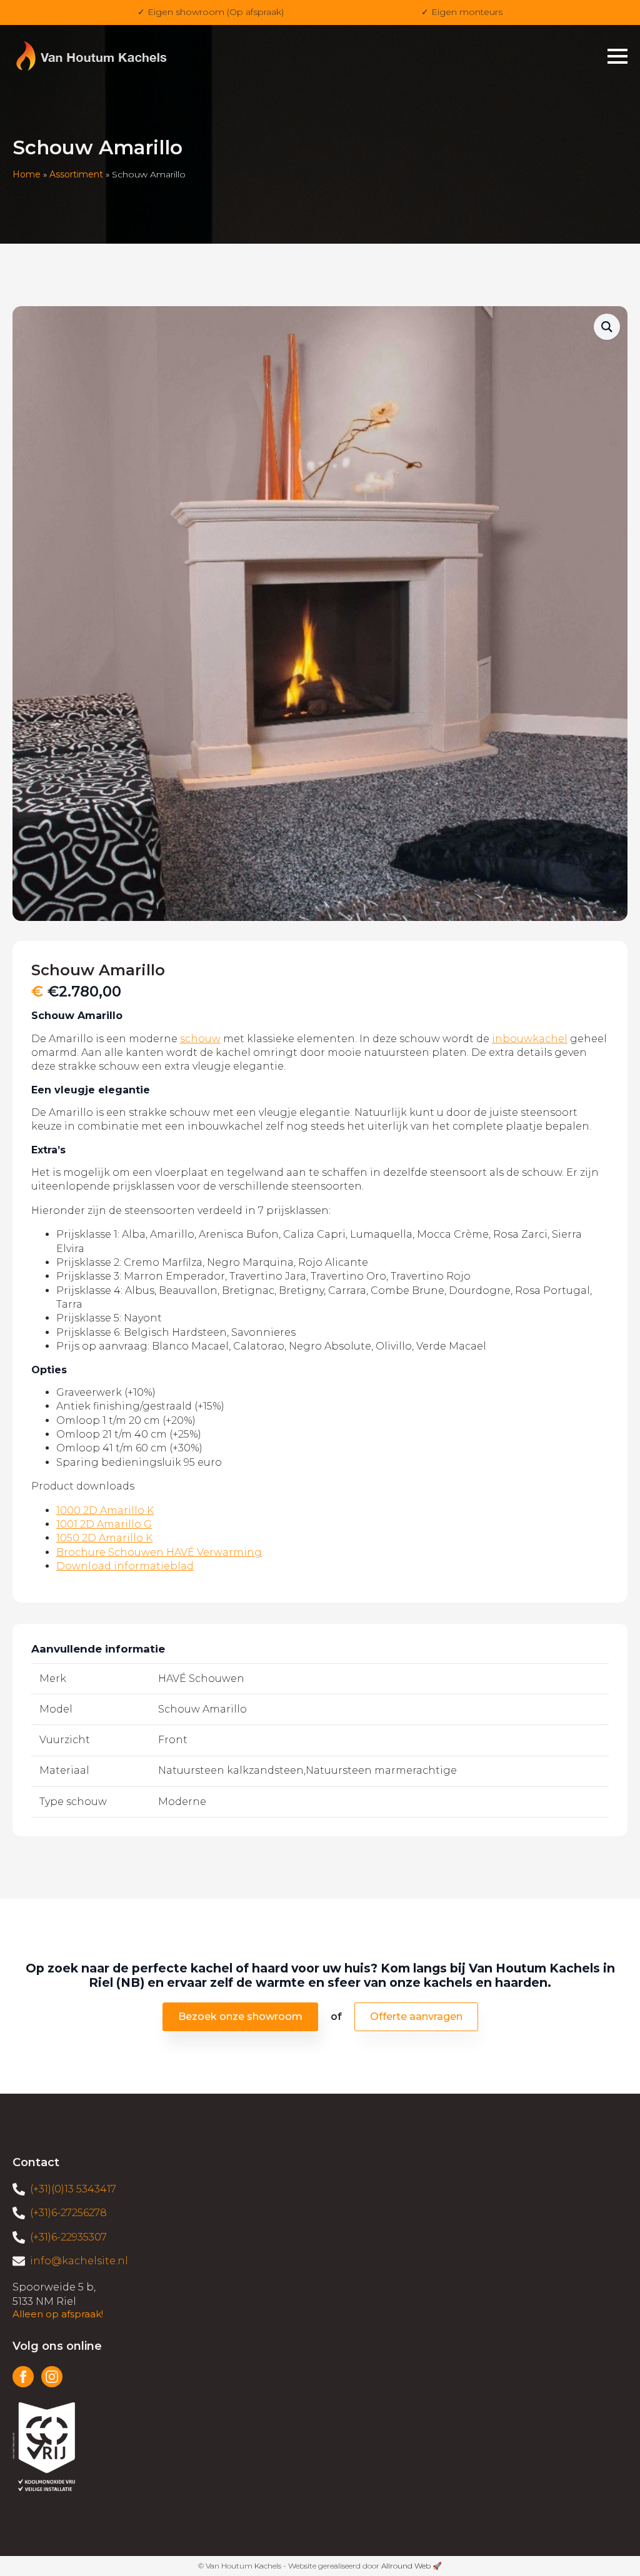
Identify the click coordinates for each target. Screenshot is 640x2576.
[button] (607, 327)
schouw (200, 1039)
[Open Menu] (617, 56)
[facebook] (23, 2377)
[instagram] (52, 2377)
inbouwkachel (530, 1039)
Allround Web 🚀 (412, 2566)
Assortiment (76, 174)
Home (27, 174)
